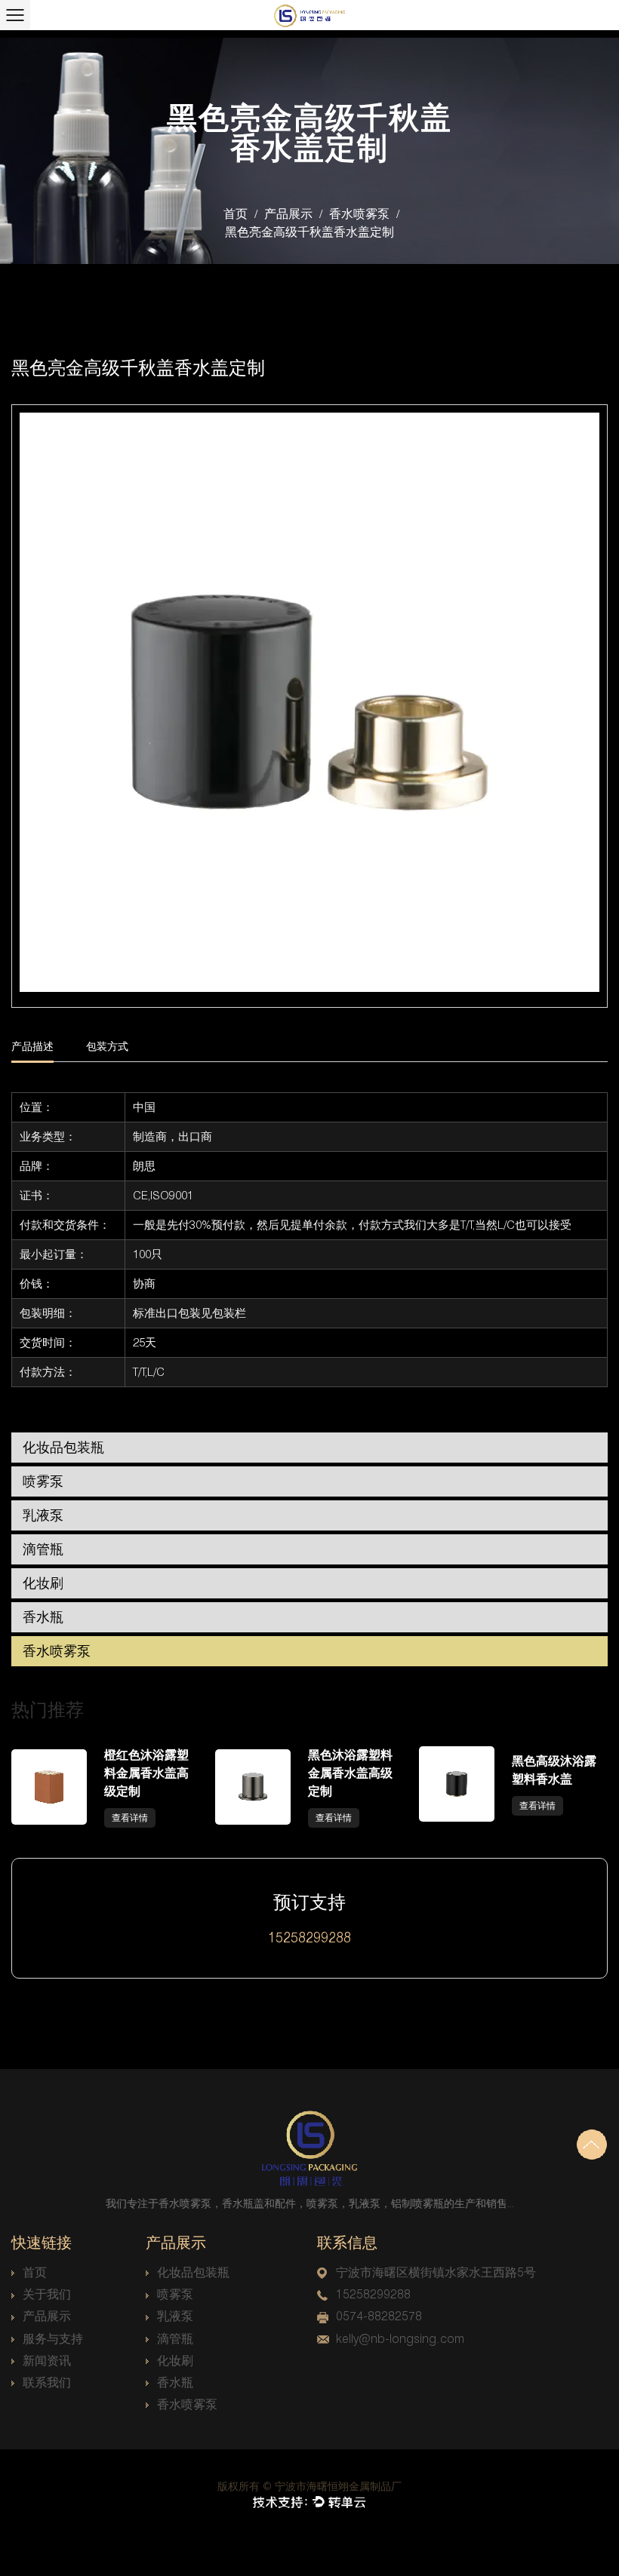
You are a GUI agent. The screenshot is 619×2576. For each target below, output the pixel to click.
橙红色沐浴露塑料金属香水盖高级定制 (146, 1773)
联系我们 (47, 2383)
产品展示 (288, 214)
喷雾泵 (43, 1481)
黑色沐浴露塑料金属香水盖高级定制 (350, 1773)
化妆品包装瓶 (63, 1447)
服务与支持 (53, 2339)
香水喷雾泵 (359, 214)
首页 (236, 214)
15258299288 (373, 2294)
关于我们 (47, 2294)
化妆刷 (43, 1583)
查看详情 (130, 1818)
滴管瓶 (43, 1549)
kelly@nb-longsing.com (400, 2339)
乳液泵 (43, 1515)
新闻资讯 (47, 2361)
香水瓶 (43, 1617)
